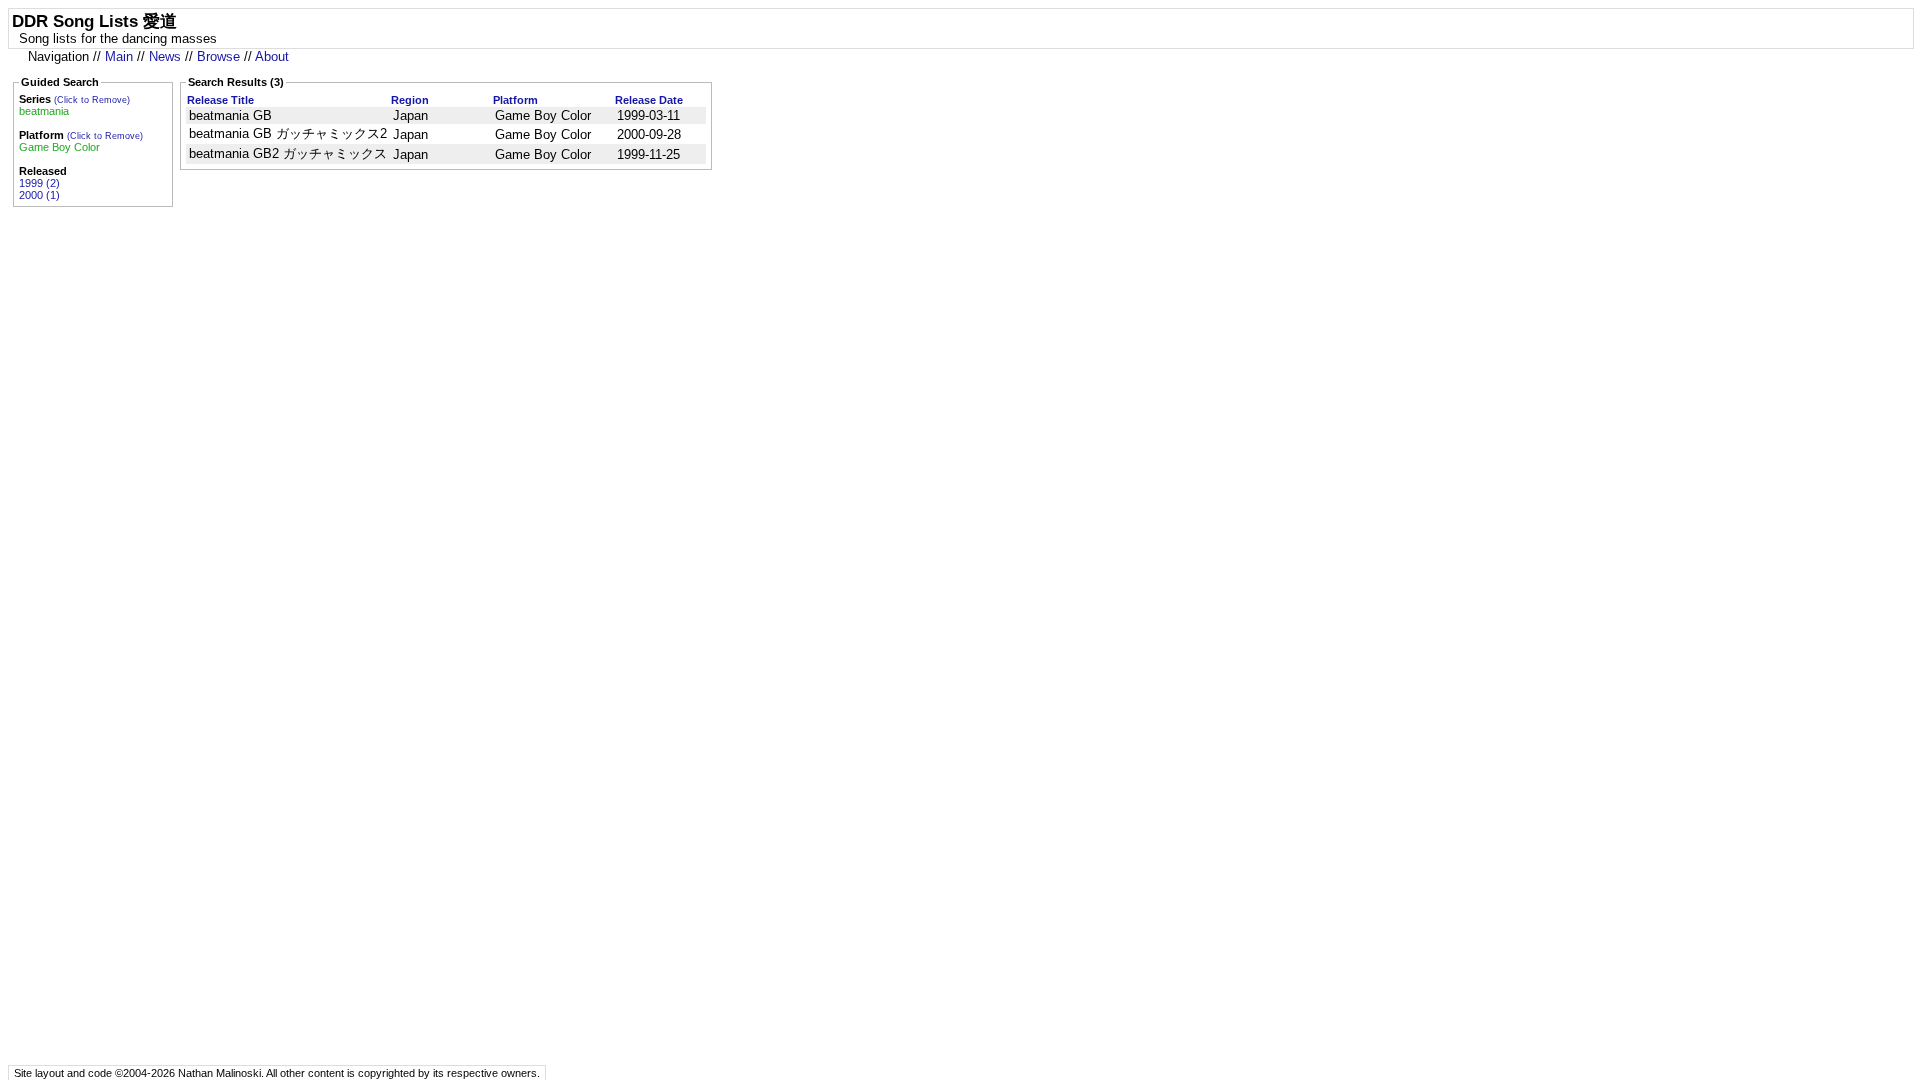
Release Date (649, 100)
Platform (515, 100)
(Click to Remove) (92, 100)
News (165, 56)
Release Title (220, 100)
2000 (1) (39, 195)
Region (410, 100)
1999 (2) (39, 183)
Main (119, 56)
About (272, 56)
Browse (218, 56)
